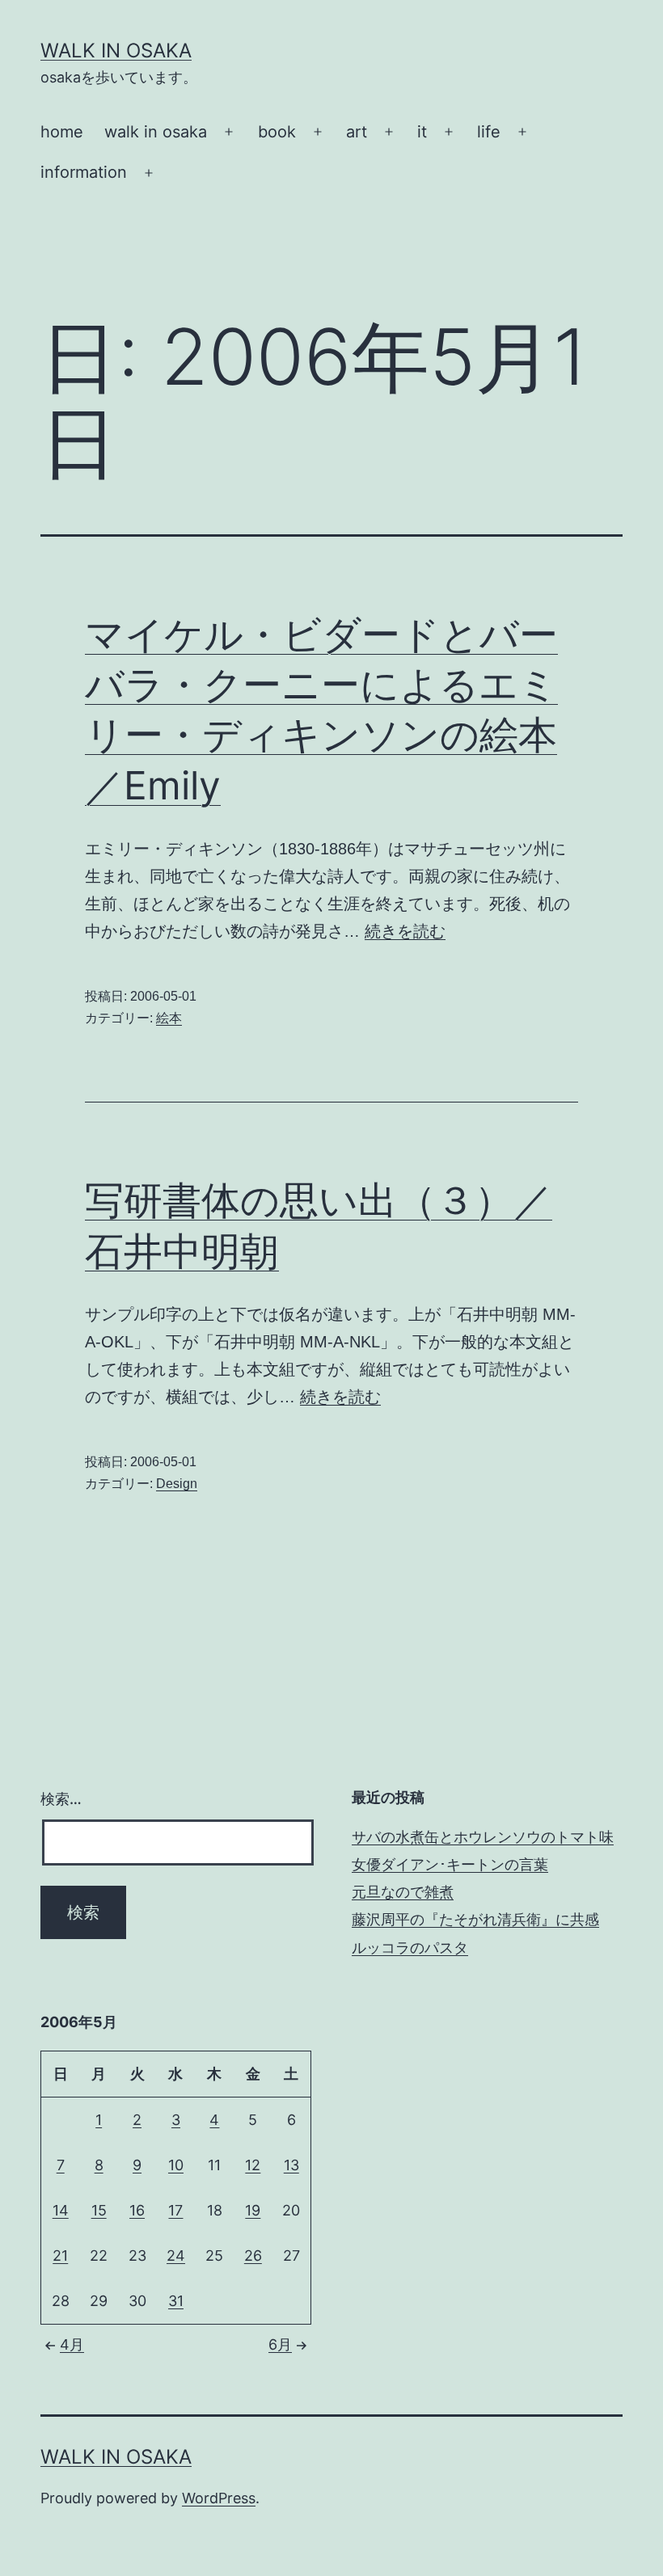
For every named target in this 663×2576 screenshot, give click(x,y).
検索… (61, 1799)
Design (177, 1484)
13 (291, 2165)
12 (253, 2165)
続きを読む (405, 931)
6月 (280, 2344)
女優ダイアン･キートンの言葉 (450, 1864)
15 (99, 2210)
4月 (72, 2344)
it (422, 132)
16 (137, 2210)
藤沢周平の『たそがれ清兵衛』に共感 (475, 1919)
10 (176, 2165)
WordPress (219, 2498)
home (62, 132)
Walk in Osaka (116, 51)
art (357, 132)
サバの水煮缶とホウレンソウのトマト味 (483, 1837)
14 (61, 2210)
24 (176, 2256)
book (277, 132)
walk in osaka (156, 132)
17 (175, 2210)
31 (176, 2301)
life (489, 132)
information (84, 172)
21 (60, 2256)
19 (253, 2210)
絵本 (169, 1018)
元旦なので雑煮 (403, 1892)
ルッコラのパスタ (410, 1948)
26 (253, 2256)
